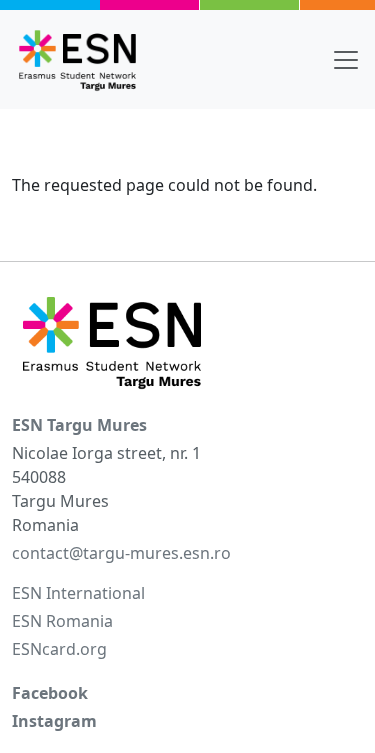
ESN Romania (62, 621)
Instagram (54, 721)
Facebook (50, 693)
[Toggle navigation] (346, 60)
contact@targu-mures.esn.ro (121, 553)
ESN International (78, 593)
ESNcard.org (59, 649)
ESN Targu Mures (79, 425)
